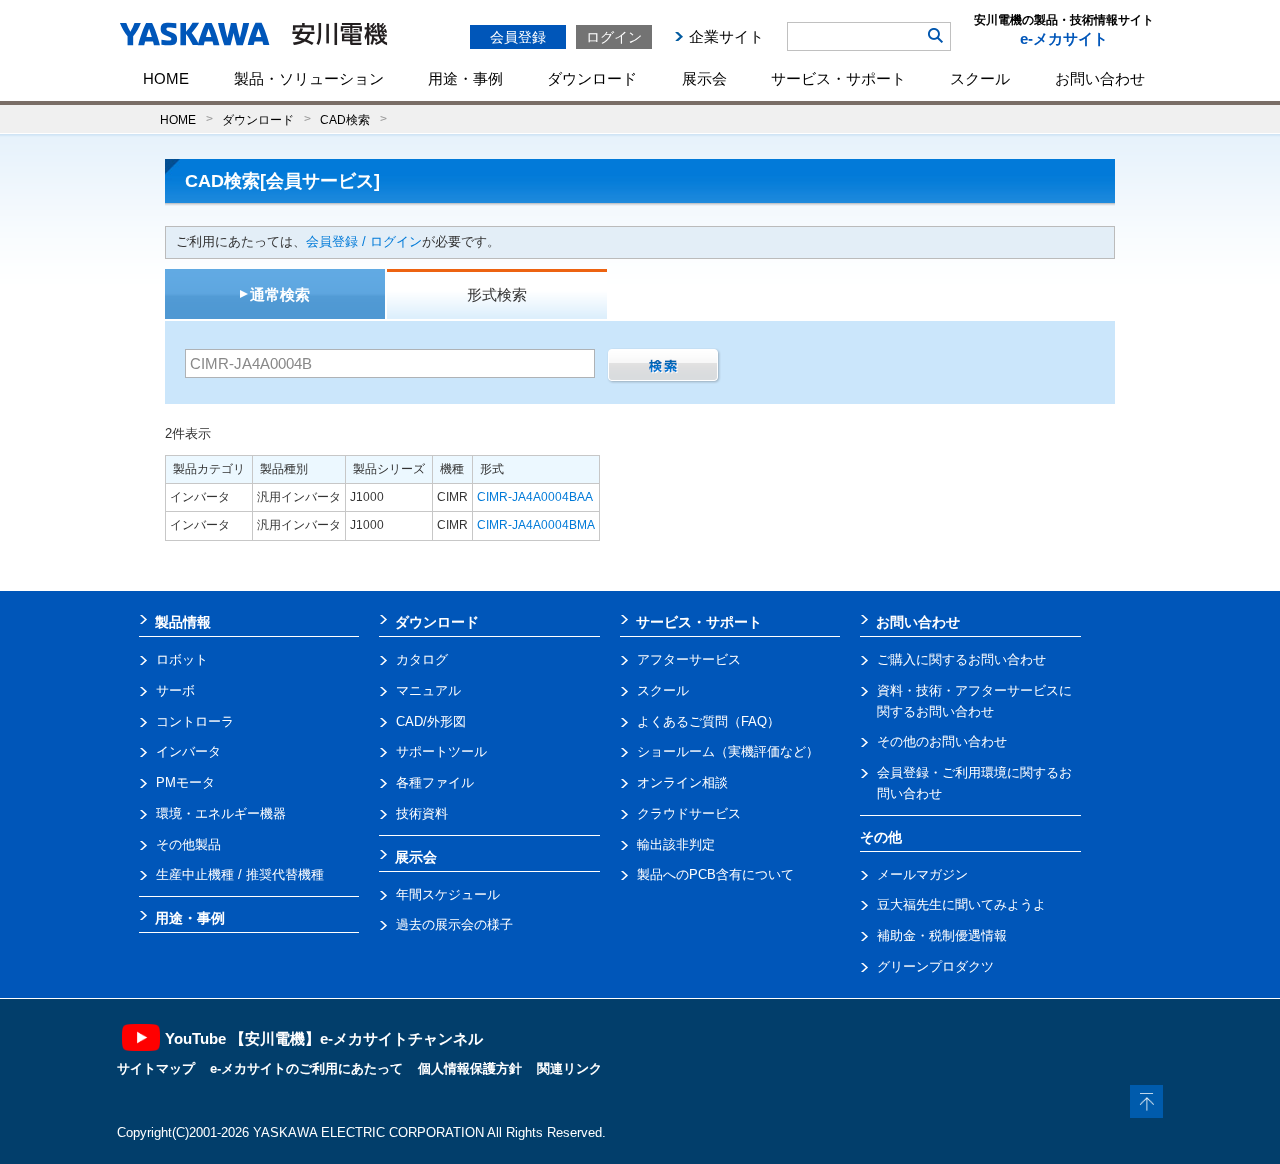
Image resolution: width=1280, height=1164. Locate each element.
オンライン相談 (682, 782)
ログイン (614, 37)
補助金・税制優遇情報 (942, 935)
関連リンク (569, 1068)
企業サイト (726, 36)
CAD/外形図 (431, 721)
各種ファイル (435, 782)
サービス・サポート (838, 78)
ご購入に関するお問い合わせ (961, 659)
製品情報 (183, 622)
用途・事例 (465, 78)
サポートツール (441, 751)
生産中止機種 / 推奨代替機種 (240, 874)
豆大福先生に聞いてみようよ (961, 904)
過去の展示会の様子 (454, 924)
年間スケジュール (448, 894)
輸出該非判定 (676, 844)
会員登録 (518, 37)
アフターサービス (689, 659)
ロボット (182, 659)
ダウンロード (592, 78)
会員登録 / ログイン (364, 241)
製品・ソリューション (309, 78)
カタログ (422, 659)
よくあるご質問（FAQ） (708, 721)
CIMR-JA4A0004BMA (536, 525)
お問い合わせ (1100, 78)
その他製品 (188, 844)
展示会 (704, 78)
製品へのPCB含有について (715, 874)
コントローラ (195, 721)
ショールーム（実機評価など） (728, 751)
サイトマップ (156, 1068)
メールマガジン (922, 874)
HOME (166, 78)
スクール (980, 78)
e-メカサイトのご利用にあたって (306, 1068)
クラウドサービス (689, 813)
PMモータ (185, 782)
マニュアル (428, 690)
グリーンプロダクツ (935, 966)
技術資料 (422, 813)
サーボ (175, 690)
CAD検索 (345, 119)
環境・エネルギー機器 (221, 813)
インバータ (188, 751)
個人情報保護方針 (470, 1068)
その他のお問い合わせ (942, 741)
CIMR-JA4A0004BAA (535, 497)
